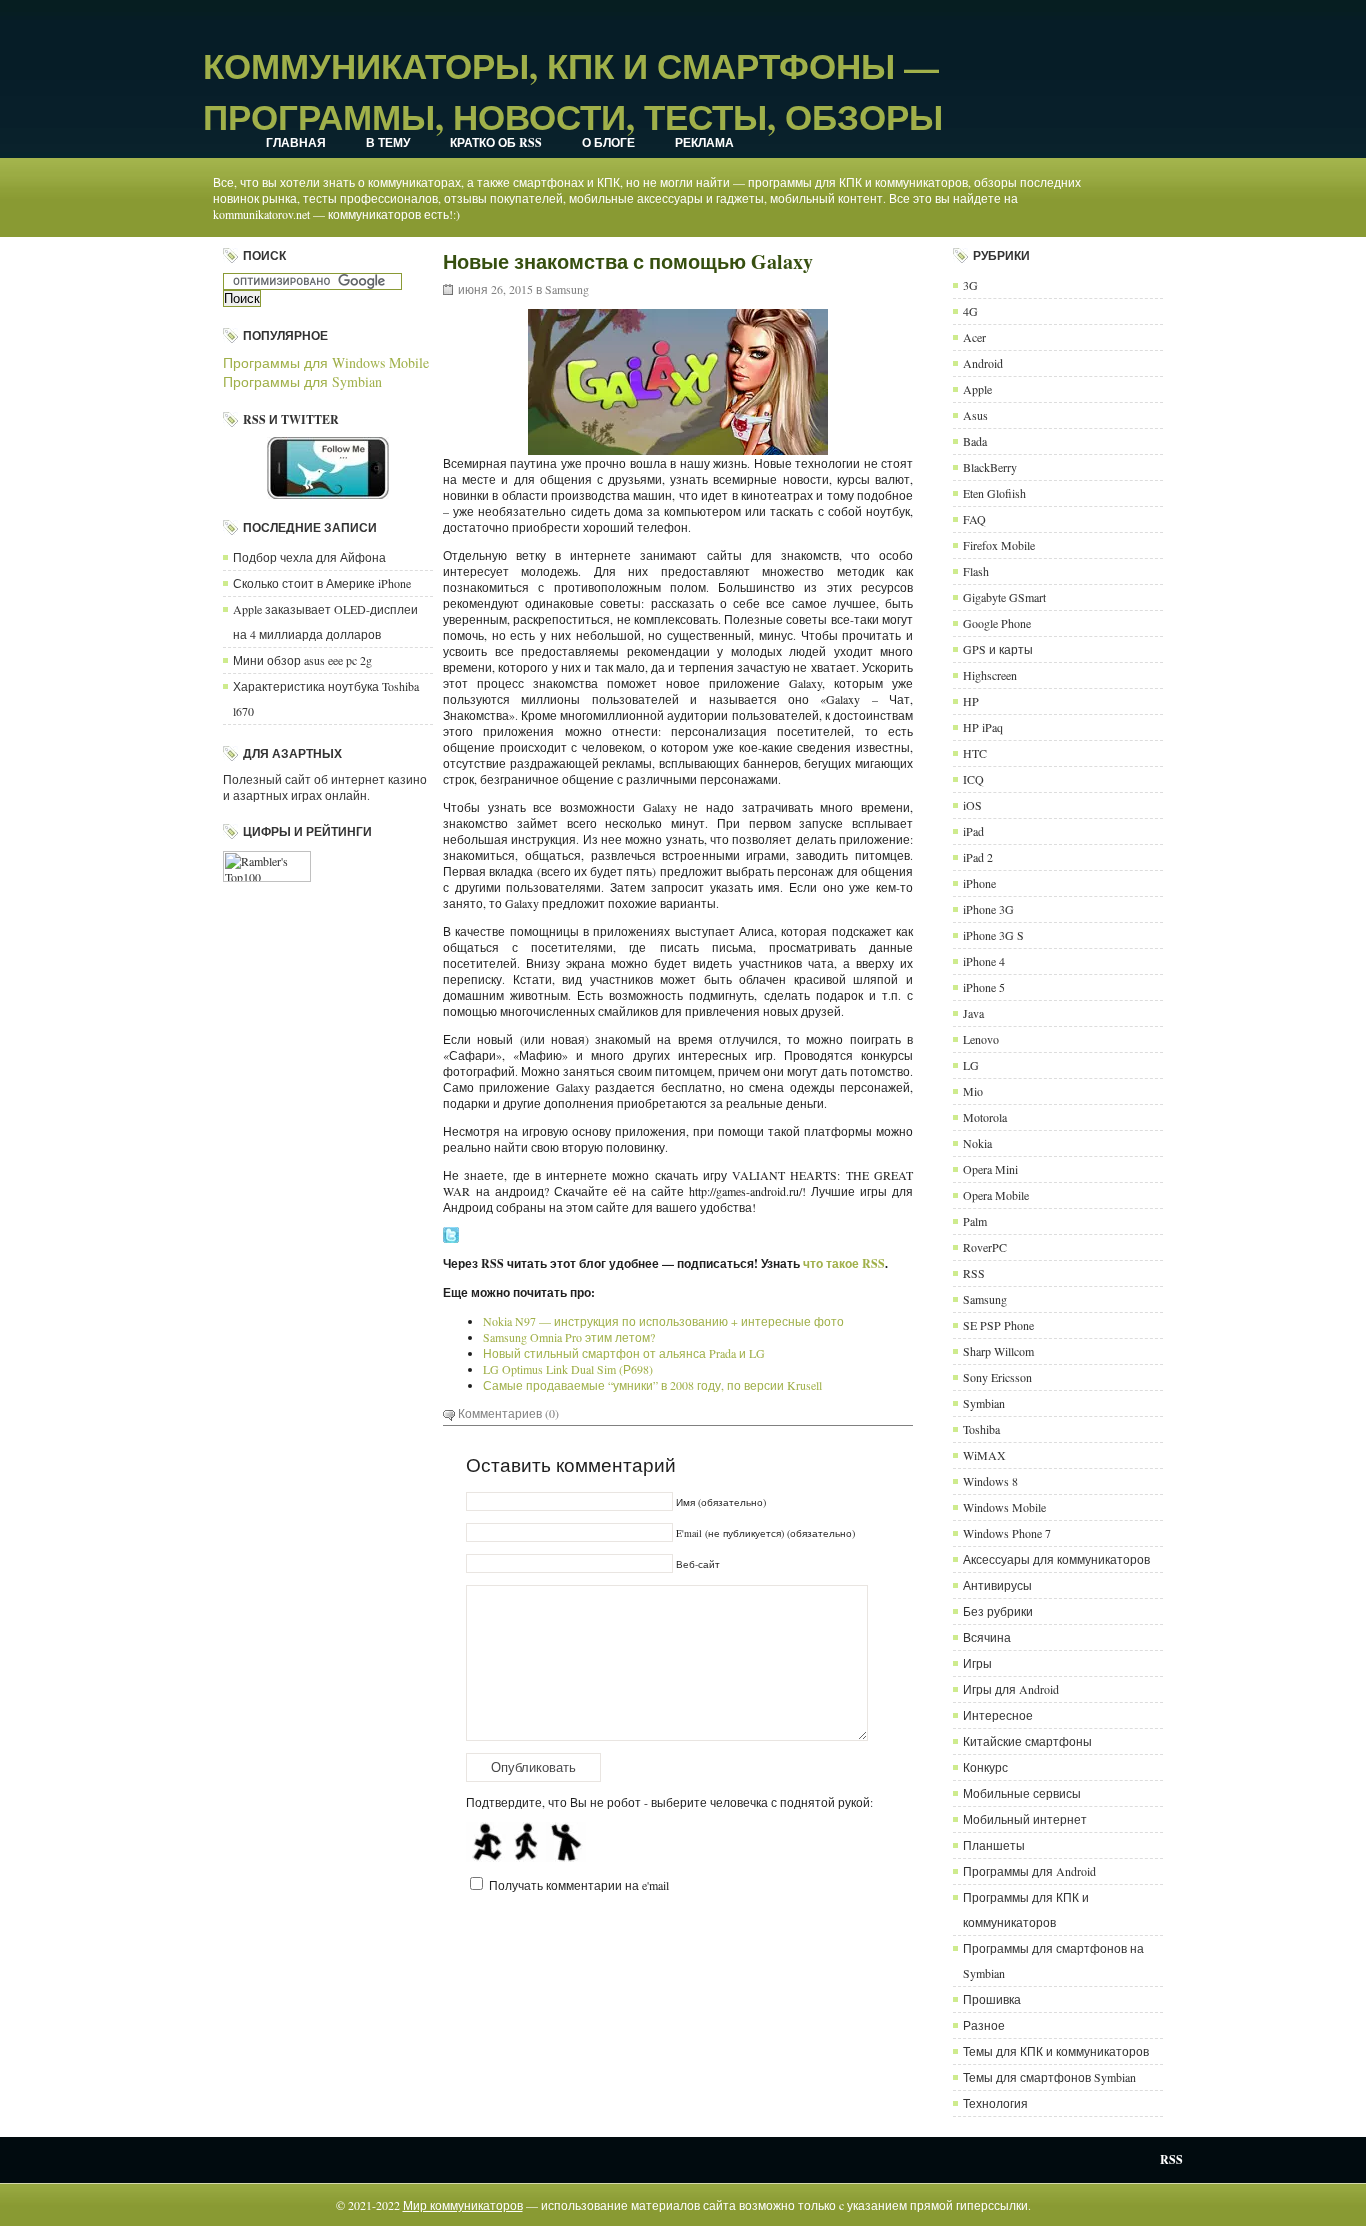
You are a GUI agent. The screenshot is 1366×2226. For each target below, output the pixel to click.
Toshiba (981, 1429)
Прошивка (992, 1999)
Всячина (987, 1637)
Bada (975, 441)
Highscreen (990, 675)
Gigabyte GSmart (1004, 597)
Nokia (977, 1143)
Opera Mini (990, 1169)
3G (970, 285)
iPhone (979, 883)
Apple (977, 389)
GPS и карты (998, 649)
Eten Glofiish (994, 493)
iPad (973, 831)
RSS (974, 1273)
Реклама (704, 142)
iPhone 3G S (993, 935)
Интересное (998, 1715)
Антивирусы (997, 1585)
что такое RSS (844, 1263)
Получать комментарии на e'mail (579, 1885)
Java (973, 1013)
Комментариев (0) (508, 1413)
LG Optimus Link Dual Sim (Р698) (568, 1369)
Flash (976, 571)
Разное (984, 2025)
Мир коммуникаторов (463, 2205)
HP (971, 701)
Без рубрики (998, 1611)
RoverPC (985, 1247)
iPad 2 (978, 857)
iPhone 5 (984, 987)
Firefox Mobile (999, 545)
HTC (975, 753)
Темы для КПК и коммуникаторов (1056, 2051)
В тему (388, 142)
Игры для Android (1011, 1689)
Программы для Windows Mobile (326, 362)
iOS (972, 805)
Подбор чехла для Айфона (309, 557)
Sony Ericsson (997, 1377)
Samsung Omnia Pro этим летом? (569, 1337)
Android (983, 363)
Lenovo (981, 1039)
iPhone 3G (988, 909)
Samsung (567, 289)
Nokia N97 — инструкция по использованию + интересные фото (663, 1321)
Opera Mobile (996, 1195)
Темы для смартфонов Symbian (1049, 2077)
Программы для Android (1029, 1871)
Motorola (985, 1117)
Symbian (984, 1403)
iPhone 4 (984, 961)
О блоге (608, 142)
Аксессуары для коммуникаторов (1056, 1559)
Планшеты (994, 1845)
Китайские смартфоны (1027, 1741)
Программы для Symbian (302, 381)
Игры (977, 1663)
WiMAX (984, 1455)
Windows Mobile (1004, 1507)
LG (971, 1065)
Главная (296, 142)
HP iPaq (983, 727)
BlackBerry (990, 467)
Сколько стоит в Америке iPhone (322, 583)
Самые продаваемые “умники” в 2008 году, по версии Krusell (652, 1385)
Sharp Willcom (998, 1351)
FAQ (974, 519)
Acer (974, 337)
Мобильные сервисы (1022, 1793)
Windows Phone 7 (1007, 1533)
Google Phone (997, 623)
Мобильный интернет (1025, 1819)
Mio (973, 1091)
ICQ (973, 779)
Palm (975, 1221)
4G (970, 311)
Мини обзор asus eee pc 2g (302, 660)
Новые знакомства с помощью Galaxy (628, 261)
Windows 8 (990, 1481)
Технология (995, 2103)
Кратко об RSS (496, 142)
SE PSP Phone (998, 1325)
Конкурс (985, 1767)
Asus (975, 415)
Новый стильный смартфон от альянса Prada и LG (624, 1353)
